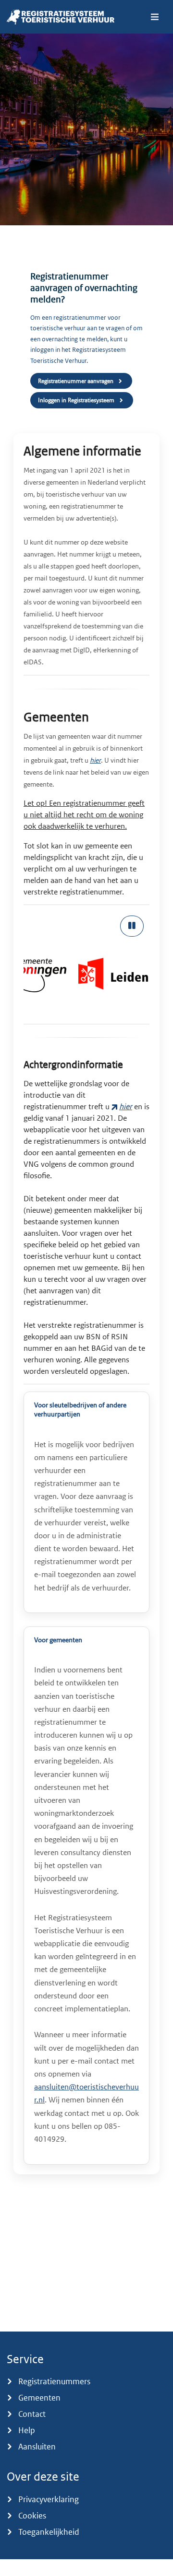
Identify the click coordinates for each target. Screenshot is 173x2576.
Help (27, 2430)
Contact (32, 2414)
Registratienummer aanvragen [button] (76, 381)
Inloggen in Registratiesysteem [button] (76, 400)
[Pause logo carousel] (132, 926)
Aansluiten (37, 2447)
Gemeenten (39, 2398)
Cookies (32, 2516)
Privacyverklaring (49, 2499)
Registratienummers (54, 2381)
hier (95, 760)
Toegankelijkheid (49, 2532)
